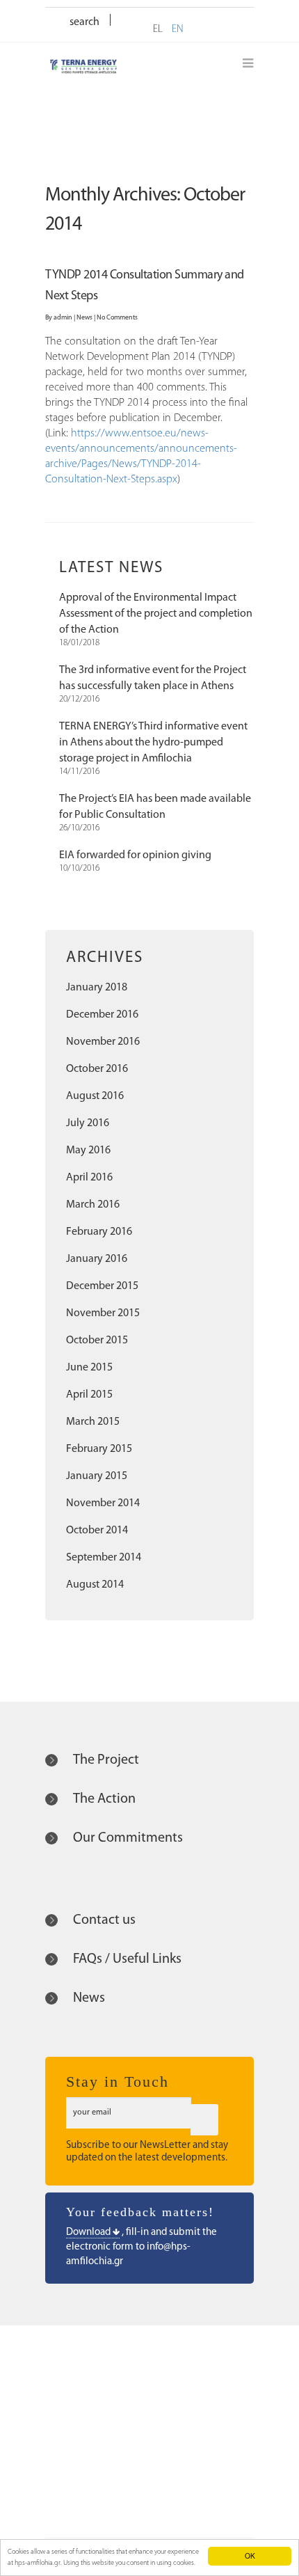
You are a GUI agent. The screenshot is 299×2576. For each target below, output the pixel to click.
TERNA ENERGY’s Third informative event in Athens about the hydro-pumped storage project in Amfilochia (153, 743)
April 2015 (89, 1395)
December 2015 (102, 1286)
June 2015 (89, 1368)
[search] (125, 21)
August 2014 (95, 1585)
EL (158, 30)
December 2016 (102, 1015)
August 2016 (95, 1096)
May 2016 (88, 1151)
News (84, 318)
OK (250, 2555)
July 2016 (88, 1123)
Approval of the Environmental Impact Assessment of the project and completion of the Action (156, 614)
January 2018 (97, 988)
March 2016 (93, 1205)
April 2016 (89, 1178)
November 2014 (103, 1503)
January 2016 (97, 1259)
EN (178, 30)
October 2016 (97, 1069)
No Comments (117, 318)
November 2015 (103, 1313)
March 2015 (93, 1422)
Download (89, 2233)
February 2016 (99, 1232)
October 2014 (97, 1531)
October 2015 (97, 1341)
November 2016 (103, 1042)
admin (63, 318)
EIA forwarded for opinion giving (135, 855)
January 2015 (97, 1476)
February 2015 (99, 1449)
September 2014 (104, 1558)
